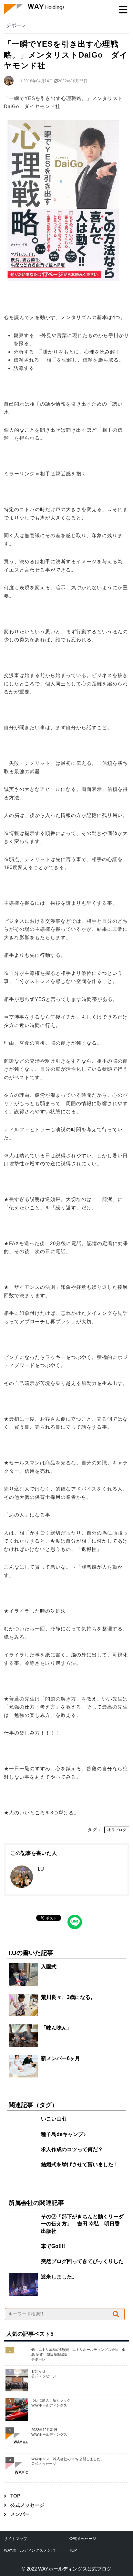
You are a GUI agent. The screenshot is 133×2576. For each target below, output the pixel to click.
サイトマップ (15, 2539)
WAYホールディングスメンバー (31, 2550)
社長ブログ (117, 1830)
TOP (15, 2496)
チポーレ (16, 25)
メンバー (20, 2514)
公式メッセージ (27, 2505)
